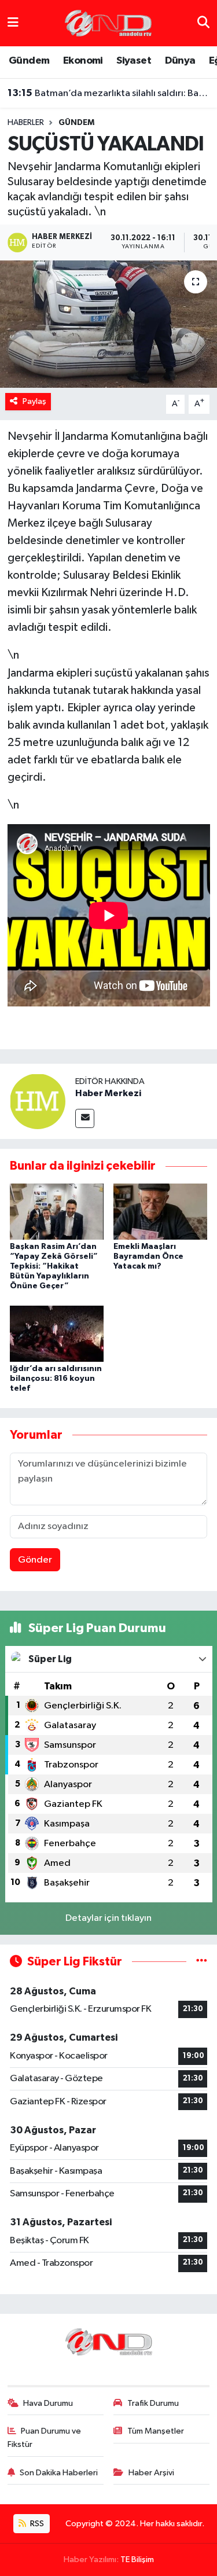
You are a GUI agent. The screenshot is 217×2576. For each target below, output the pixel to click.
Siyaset (134, 61)
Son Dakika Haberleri (59, 2473)
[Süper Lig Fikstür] (202, 1962)
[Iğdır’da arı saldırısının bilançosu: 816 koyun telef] (57, 1333)
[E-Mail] (85, 1118)
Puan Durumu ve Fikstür (45, 2437)
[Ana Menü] (13, 23)
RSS (36, 2524)
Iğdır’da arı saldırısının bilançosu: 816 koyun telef (56, 1379)
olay (145, 708)
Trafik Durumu (153, 2403)
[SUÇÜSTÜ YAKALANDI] (108, 324)
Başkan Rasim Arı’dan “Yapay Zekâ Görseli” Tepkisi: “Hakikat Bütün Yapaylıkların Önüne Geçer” (54, 1266)
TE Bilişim (137, 2560)
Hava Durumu (48, 2403)
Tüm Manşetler (156, 2431)
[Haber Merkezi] (38, 1101)
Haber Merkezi (108, 1093)
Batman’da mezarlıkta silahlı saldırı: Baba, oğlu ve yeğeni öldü (109, 93)
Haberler (26, 123)
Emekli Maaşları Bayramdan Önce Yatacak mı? (148, 1256)
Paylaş (34, 401)
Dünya (180, 61)
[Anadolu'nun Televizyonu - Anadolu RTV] (108, 23)
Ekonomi (83, 61)
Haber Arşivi (151, 2473)
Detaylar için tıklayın (108, 1918)
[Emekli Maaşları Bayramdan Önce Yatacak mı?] (160, 1212)
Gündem (29, 61)
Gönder (35, 1560)
